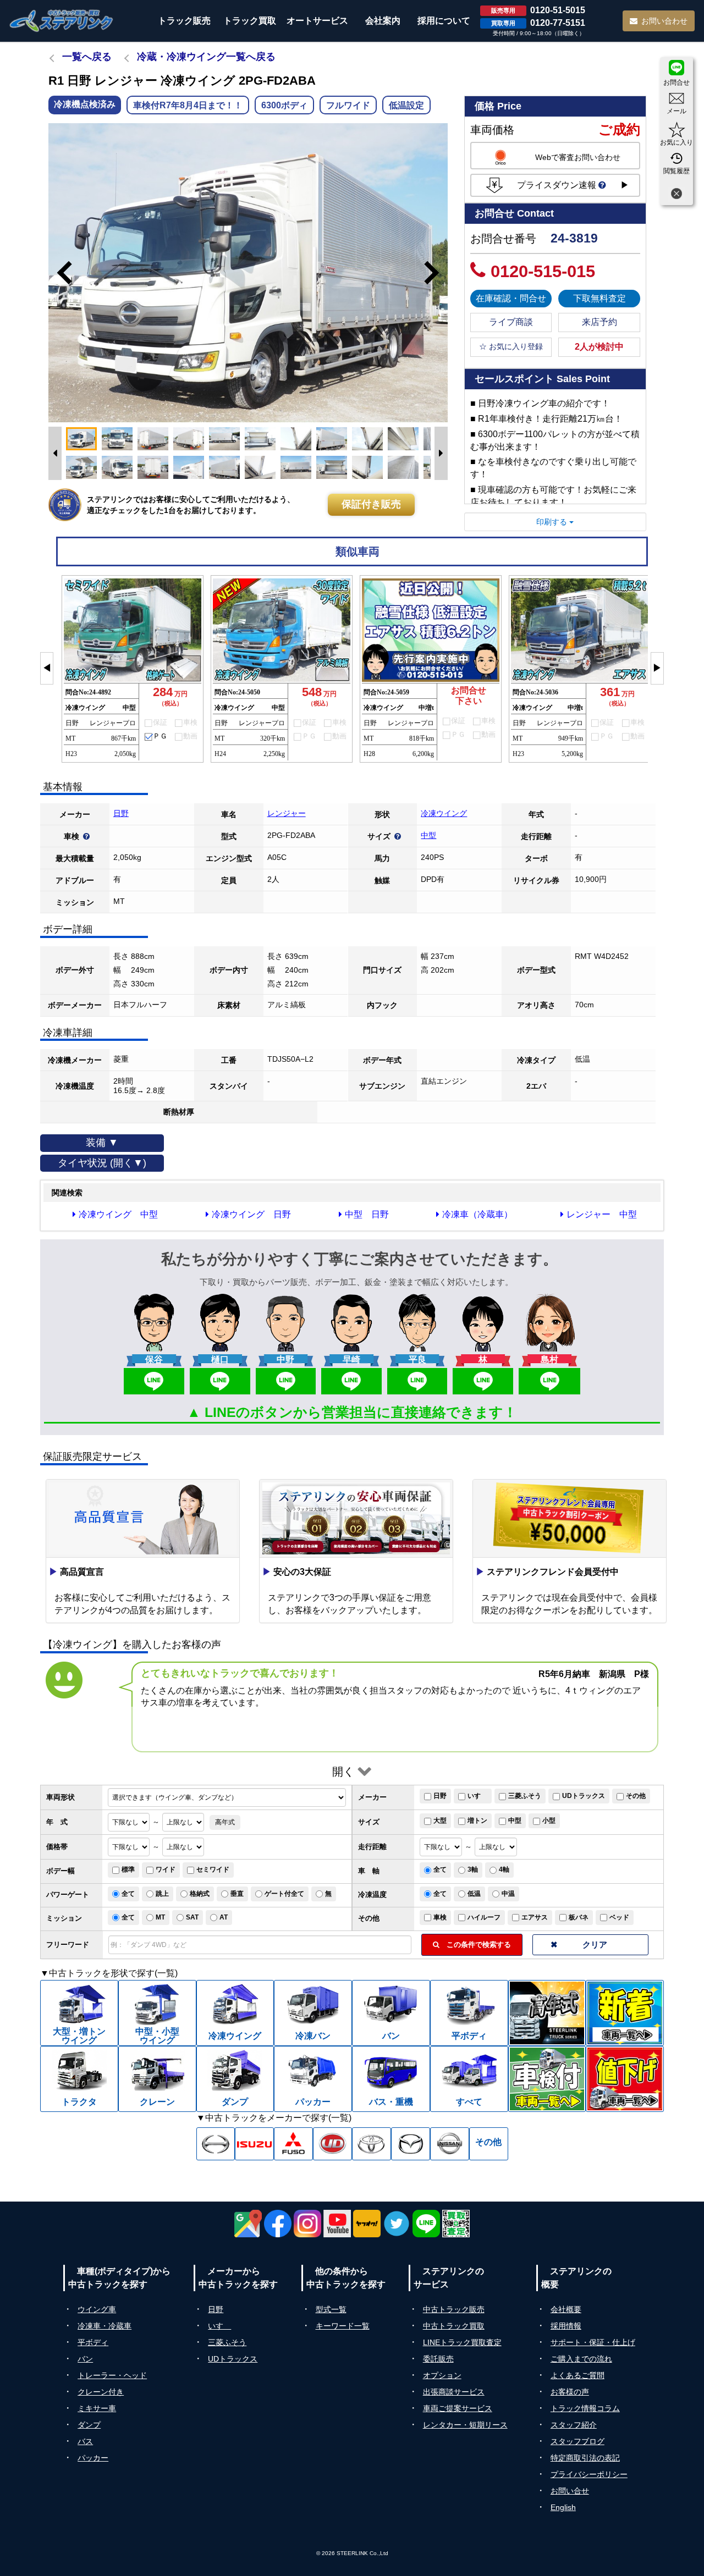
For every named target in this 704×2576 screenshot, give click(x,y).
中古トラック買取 (454, 2326)
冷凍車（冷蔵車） (477, 1214)
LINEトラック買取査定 (462, 2342)
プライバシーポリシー (589, 2474)
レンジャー (287, 813)
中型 (428, 835)
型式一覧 (331, 2309)
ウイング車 (97, 2309)
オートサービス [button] (317, 21)
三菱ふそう (525, 1796)
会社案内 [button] (383, 21)
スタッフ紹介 (574, 2425)
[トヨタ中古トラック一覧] (372, 2144)
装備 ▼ (102, 1143)
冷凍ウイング (444, 813)
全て (440, 1869)
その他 (636, 1796)
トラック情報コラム (585, 2408)
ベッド (619, 1917)
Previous (59, 273)
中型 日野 (367, 1214)
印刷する (553, 522)
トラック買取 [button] (250, 21)
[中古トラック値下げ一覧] (625, 2079)
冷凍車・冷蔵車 (105, 2326)
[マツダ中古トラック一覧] (411, 2144)
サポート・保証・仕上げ (593, 2342)
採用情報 (566, 2326)
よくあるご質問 (577, 2375)
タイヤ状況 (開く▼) (102, 1163)
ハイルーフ (484, 1917)
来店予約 (599, 322)
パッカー (93, 2458)
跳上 (162, 1894)
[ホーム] (62, 21)
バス (85, 2441)
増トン (477, 1821)
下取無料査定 (599, 298)
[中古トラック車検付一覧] (547, 2079)
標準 (128, 1869)
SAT (192, 1917)
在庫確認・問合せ (511, 298)
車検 (440, 1917)
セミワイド (213, 1869)
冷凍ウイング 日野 (251, 1214)
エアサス (535, 1917)
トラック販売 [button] (184, 21)
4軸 (504, 1869)
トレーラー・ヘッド (112, 2375)
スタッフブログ (577, 2441)
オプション (442, 2375)
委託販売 (438, 2359)
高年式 (225, 1822)
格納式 (200, 1894)
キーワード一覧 (343, 2326)
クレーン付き (101, 2392)
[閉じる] (676, 195)
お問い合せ (570, 2491)
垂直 (237, 1894)
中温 (508, 1894)
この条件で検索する (475, 1945)
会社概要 (566, 2309)
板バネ (579, 1917)
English (563, 2507)
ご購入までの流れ (581, 2359)
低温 (474, 1894)
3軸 (473, 1869)
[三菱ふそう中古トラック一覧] (293, 2144)
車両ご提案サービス (458, 2408)
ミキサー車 (97, 2408)
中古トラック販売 (454, 2309)
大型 (440, 1821)
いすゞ (477, 1796)
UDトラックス (584, 1796)
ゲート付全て (284, 1894)
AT (224, 1917)
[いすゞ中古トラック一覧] (254, 2144)
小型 (549, 1821)
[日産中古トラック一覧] (450, 2144)
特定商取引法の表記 (585, 2458)
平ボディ (93, 2342)
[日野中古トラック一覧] (216, 2144)
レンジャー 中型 (602, 1214)
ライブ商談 (511, 322)
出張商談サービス (454, 2392)
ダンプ (89, 2425)
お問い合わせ (664, 21)
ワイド (166, 1869)
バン (85, 2359)
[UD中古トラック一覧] (332, 2144)
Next (437, 273)
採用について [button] (444, 21)
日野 (121, 813)
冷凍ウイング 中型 (118, 1214)
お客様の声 (570, 2392)
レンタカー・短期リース (465, 2425)
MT (160, 1917)
